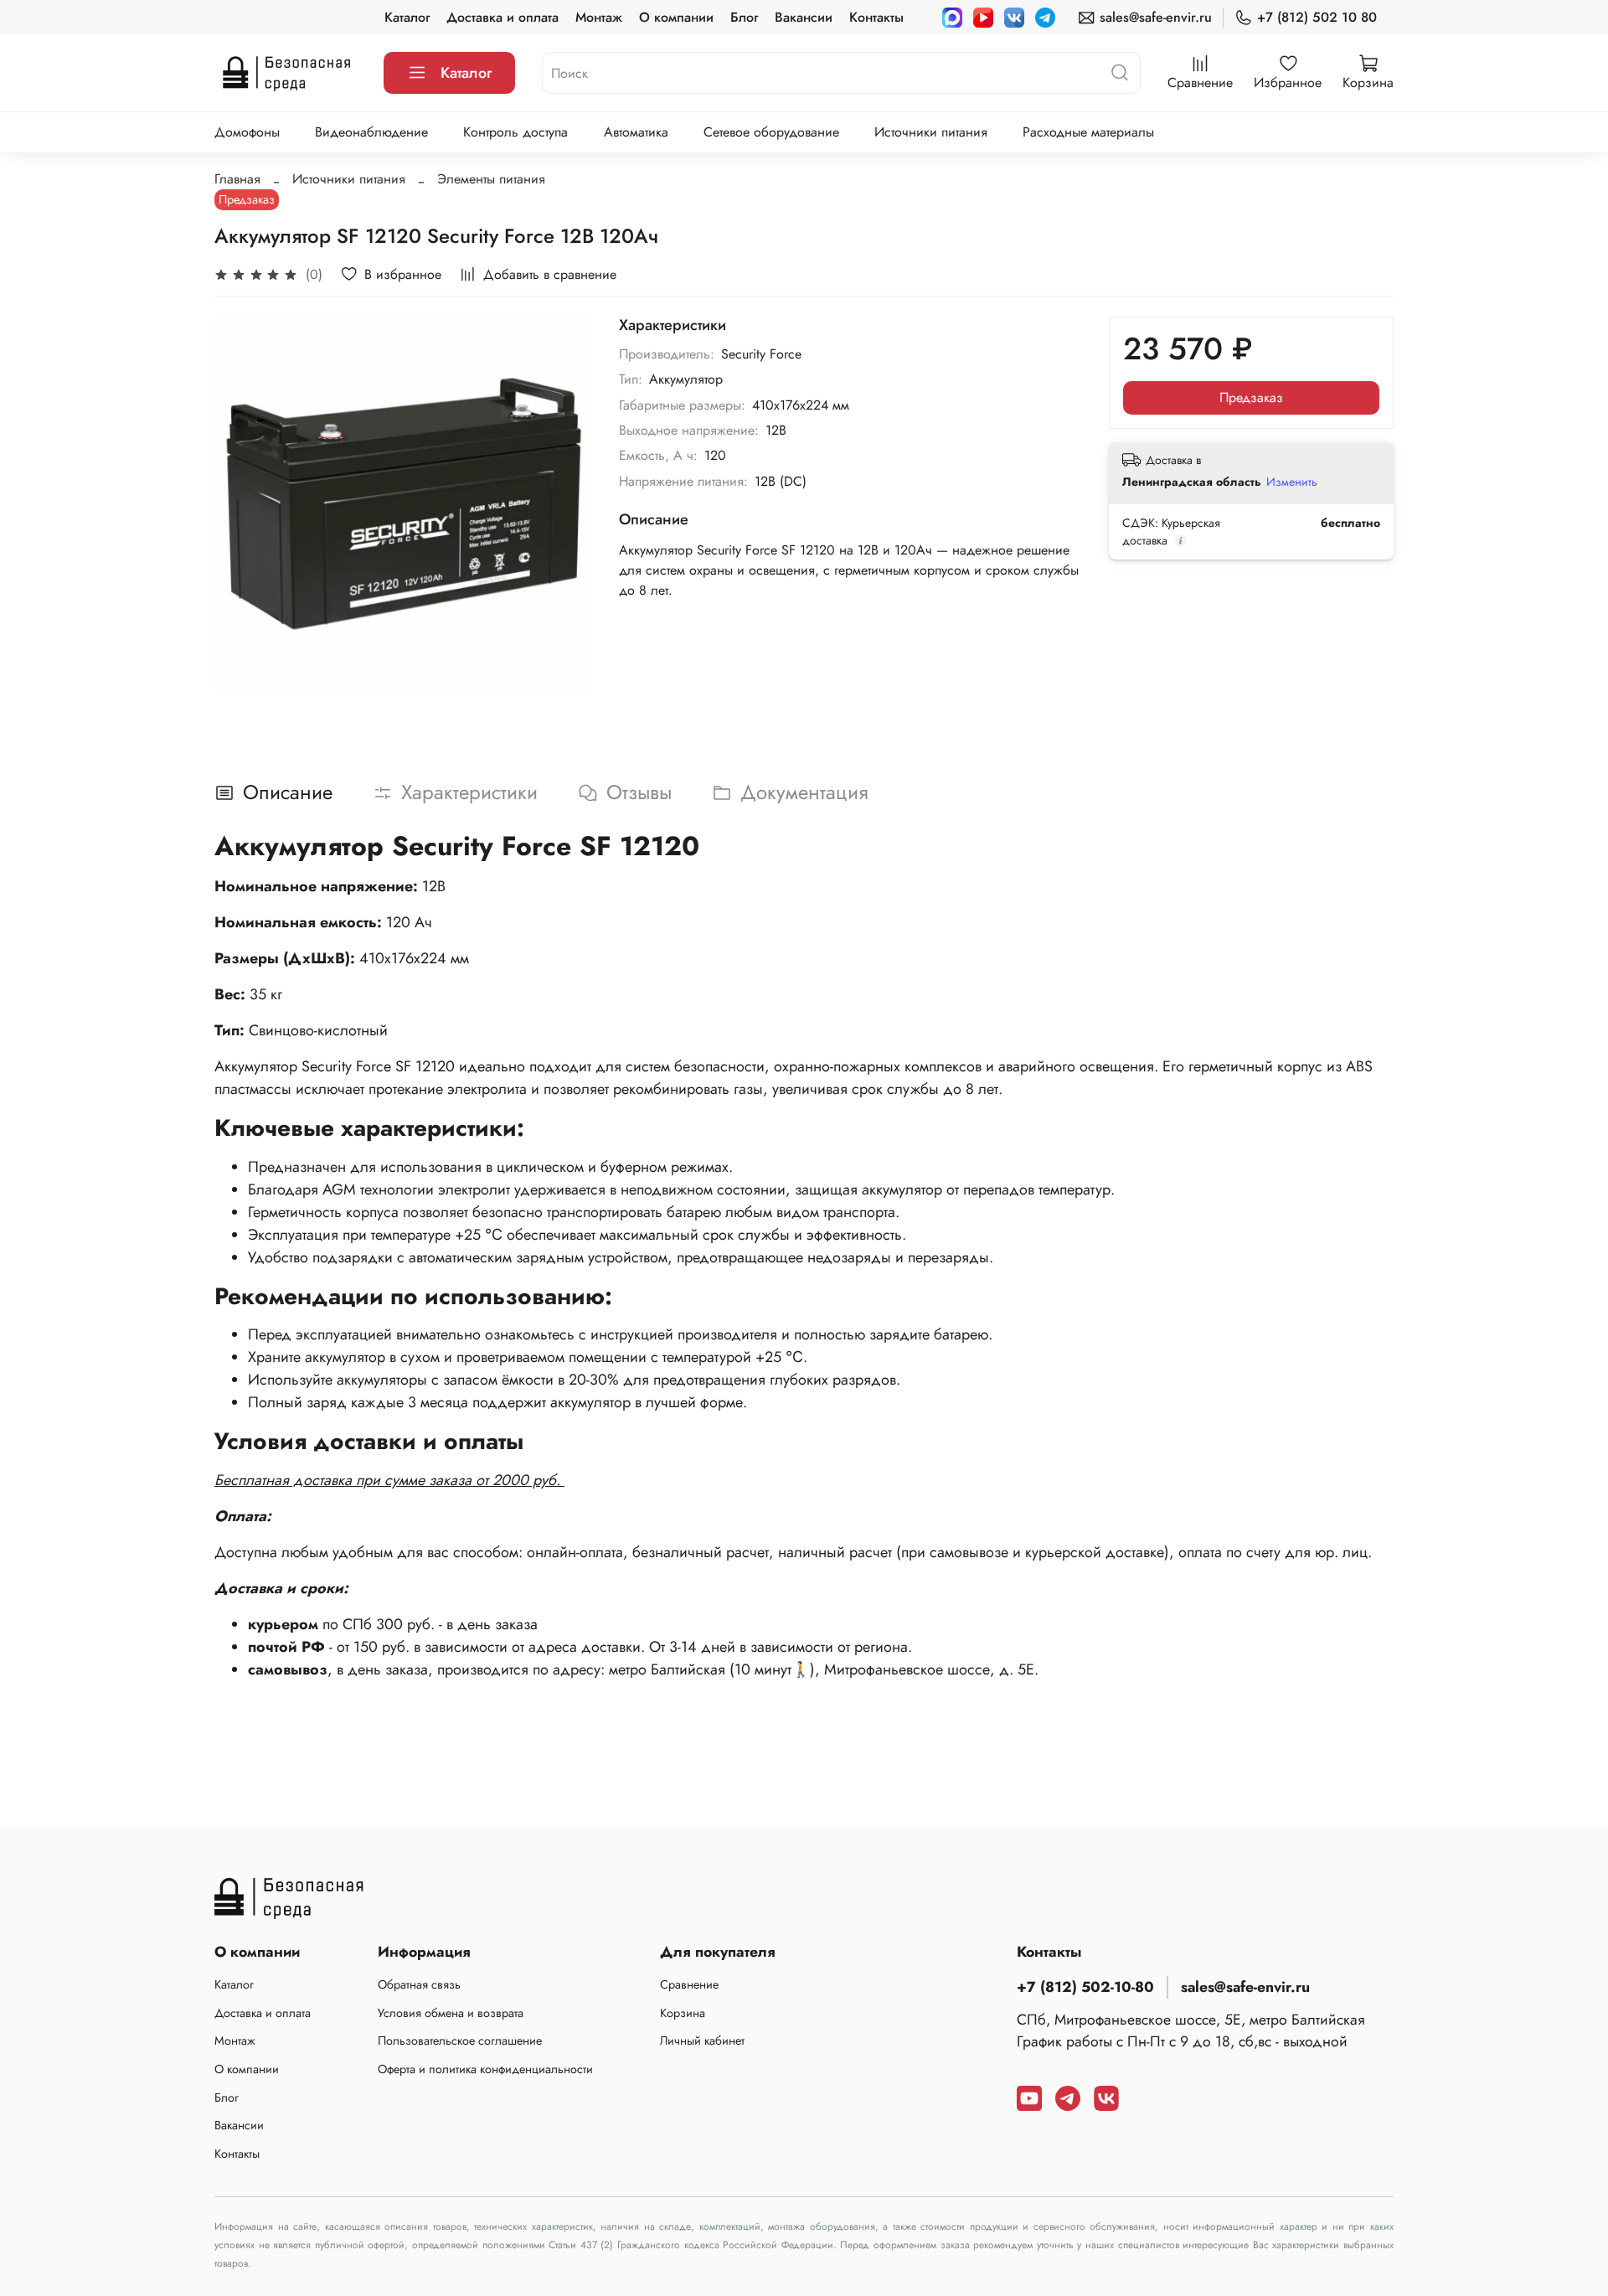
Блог (744, 17)
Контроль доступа (515, 132)
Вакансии (804, 17)
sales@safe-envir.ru (1156, 17)
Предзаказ (1251, 397)
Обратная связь (419, 1984)
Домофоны (247, 132)
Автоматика (636, 132)
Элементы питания (491, 179)
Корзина (683, 2013)
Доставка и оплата (502, 17)
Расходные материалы (1088, 132)
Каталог (407, 17)
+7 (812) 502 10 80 (1317, 17)
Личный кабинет (702, 2041)
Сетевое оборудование (771, 132)
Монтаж (599, 17)
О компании (676, 17)
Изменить (1292, 482)
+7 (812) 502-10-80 (1085, 1987)
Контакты (876, 17)
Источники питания (931, 132)
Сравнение (689, 1984)
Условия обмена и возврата (451, 2013)
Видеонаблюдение (371, 132)
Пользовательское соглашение (460, 2041)
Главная (237, 179)
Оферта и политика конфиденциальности (485, 2069)
